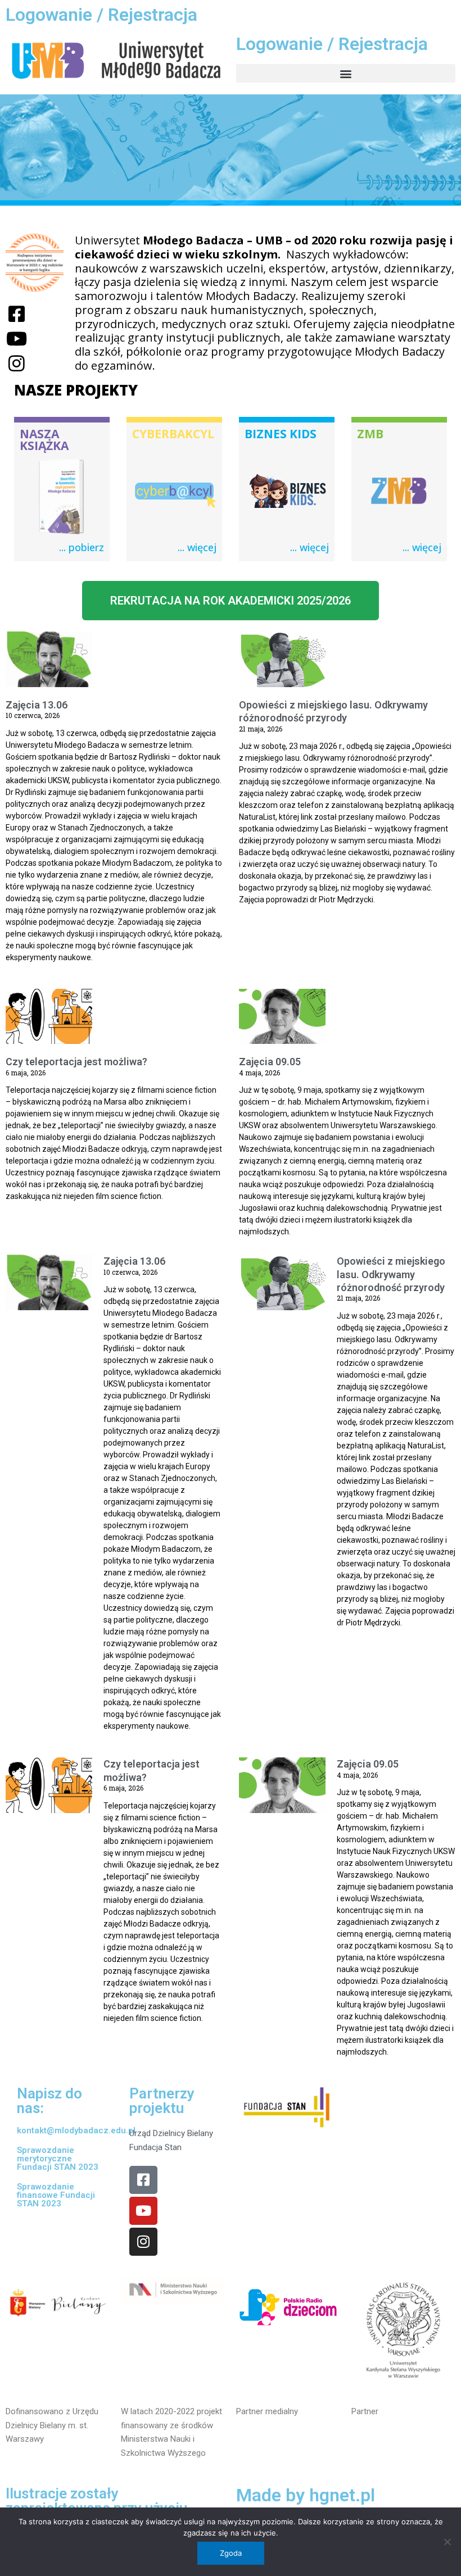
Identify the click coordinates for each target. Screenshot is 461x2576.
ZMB (370, 434)
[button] (346, 73)
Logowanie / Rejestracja (101, 15)
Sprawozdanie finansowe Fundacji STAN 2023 (56, 2195)
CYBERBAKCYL (173, 434)
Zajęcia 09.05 (270, 1062)
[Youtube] (143, 2211)
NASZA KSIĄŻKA (44, 440)
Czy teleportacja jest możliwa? (76, 1062)
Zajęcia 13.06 (37, 705)
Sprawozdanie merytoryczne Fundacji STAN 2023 (58, 2159)
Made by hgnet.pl (306, 2495)
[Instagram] (143, 2242)
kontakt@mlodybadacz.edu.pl (76, 2130)
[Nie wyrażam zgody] (447, 2542)
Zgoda (231, 2553)
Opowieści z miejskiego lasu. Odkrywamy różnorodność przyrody (391, 1274)
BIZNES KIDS (281, 434)
